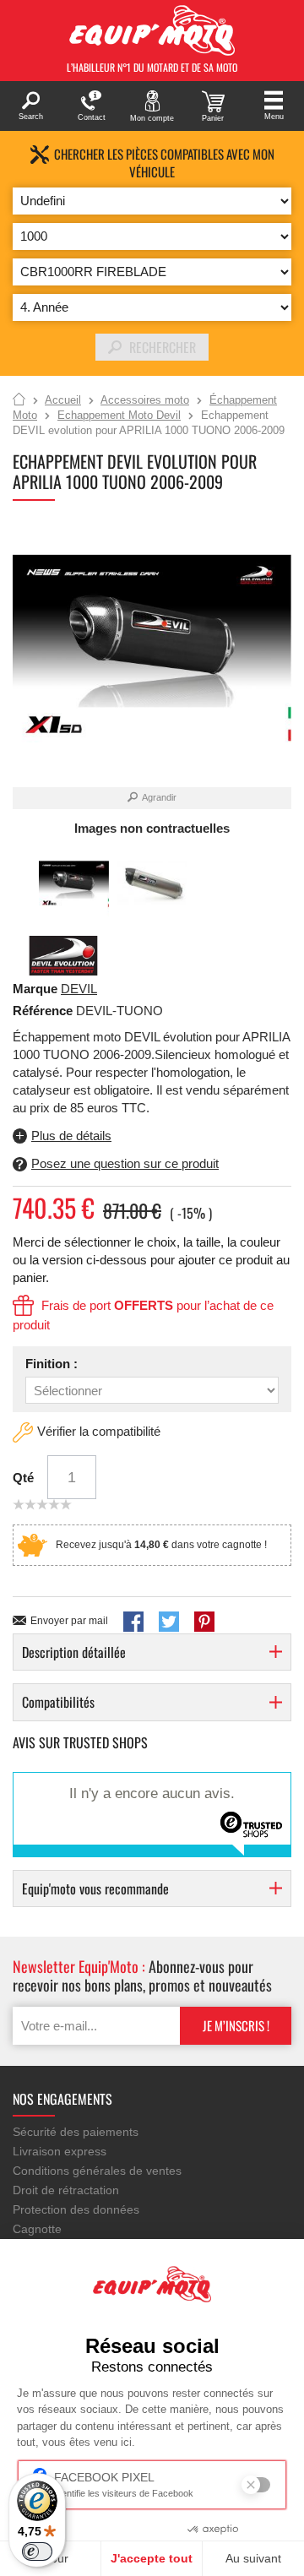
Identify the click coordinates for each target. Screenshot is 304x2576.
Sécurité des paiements (76, 2132)
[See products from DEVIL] (63, 955)
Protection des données (76, 2209)
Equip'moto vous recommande (95, 1889)
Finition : (52, 1364)
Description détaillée (74, 1652)
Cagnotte (37, 2229)
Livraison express (60, 2151)
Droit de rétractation (66, 2190)
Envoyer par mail (69, 1621)
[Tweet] (169, 1622)
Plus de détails (71, 1136)
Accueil (19, 400)
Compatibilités (58, 1702)
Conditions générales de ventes (97, 2171)
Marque (35, 989)
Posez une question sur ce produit (125, 1163)
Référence (44, 1011)
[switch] (37, 2552)
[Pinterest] (204, 1622)
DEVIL (79, 989)
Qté (23, 1478)
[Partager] (133, 1622)
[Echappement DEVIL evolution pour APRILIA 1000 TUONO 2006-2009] (74, 885)
